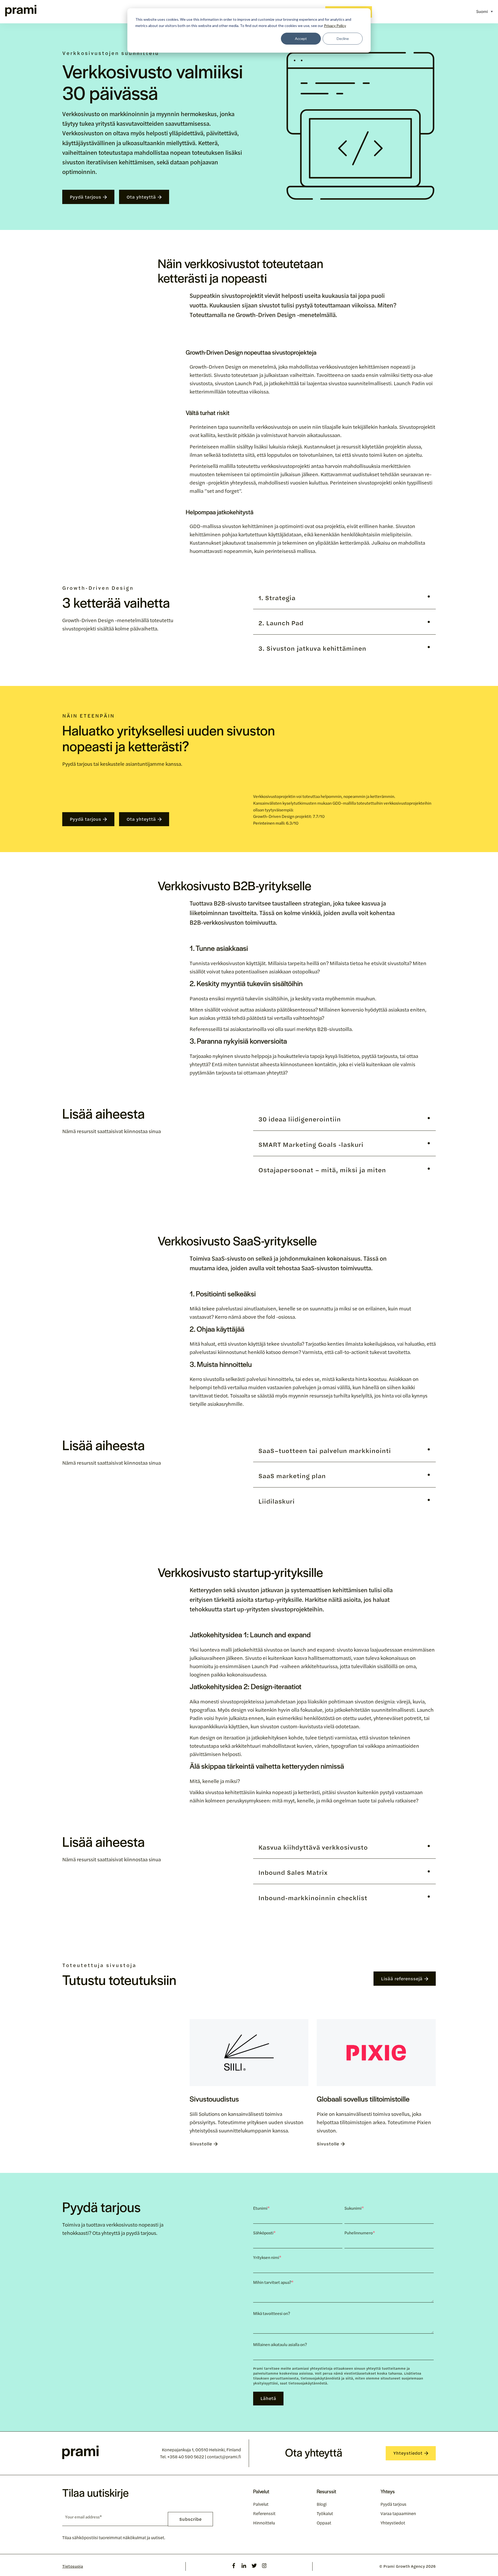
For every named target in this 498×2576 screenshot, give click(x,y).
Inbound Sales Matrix (293, 1872)
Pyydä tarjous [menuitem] (393, 2504)
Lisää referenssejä (402, 1978)
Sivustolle (201, 2144)
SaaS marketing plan (292, 1476)
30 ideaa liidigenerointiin (300, 1119)
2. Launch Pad (281, 623)
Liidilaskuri (276, 1501)
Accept (301, 38)
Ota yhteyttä (141, 197)
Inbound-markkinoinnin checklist (313, 1898)
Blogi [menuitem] (322, 2504)
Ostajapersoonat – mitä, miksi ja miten (322, 1170)
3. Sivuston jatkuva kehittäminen (312, 648)
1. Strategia (277, 598)
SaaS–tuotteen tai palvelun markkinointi (325, 1451)
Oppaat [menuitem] (324, 2523)
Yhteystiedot (408, 2453)
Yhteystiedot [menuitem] (393, 2523)
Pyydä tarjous (85, 197)
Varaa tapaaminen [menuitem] (398, 2513)
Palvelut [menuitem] (261, 2504)
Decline (343, 38)
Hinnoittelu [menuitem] (264, 2523)
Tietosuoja (73, 2566)
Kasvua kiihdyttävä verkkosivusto (313, 1847)
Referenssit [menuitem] (264, 2513)
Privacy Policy (335, 26)
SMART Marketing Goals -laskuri (311, 1144)
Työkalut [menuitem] (325, 2513)
